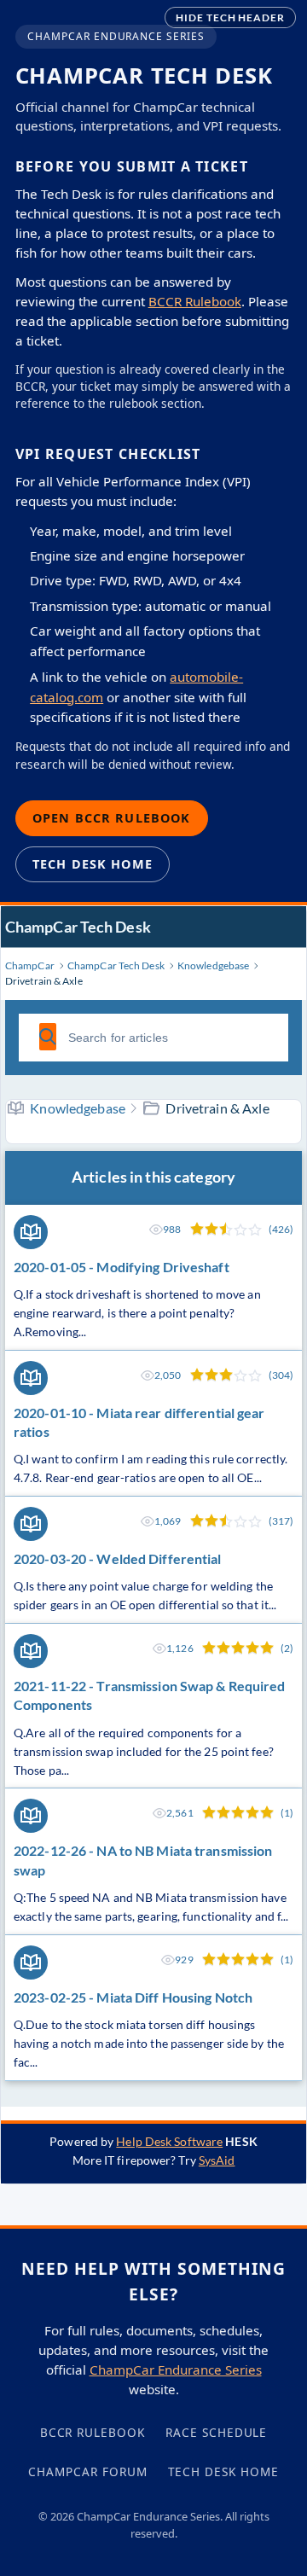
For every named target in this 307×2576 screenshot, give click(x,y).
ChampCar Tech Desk (78, 927)
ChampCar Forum (87, 2471)
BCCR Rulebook (195, 301)
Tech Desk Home (93, 864)
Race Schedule (216, 2432)
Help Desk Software (169, 2141)
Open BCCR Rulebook (112, 818)
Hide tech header (230, 17)
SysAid (217, 2160)
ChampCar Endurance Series (176, 2370)
